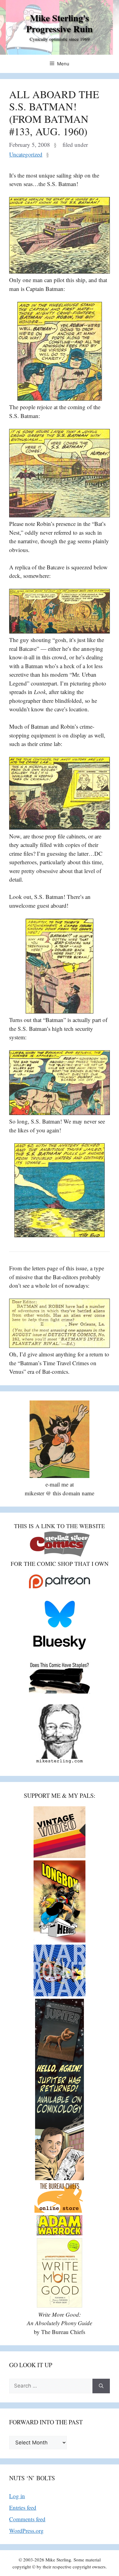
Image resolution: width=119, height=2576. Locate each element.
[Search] (101, 2386)
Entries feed (23, 2507)
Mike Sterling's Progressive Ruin (60, 23)
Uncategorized (26, 154)
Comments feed (27, 2519)
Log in (17, 2496)
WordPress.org (26, 2531)
